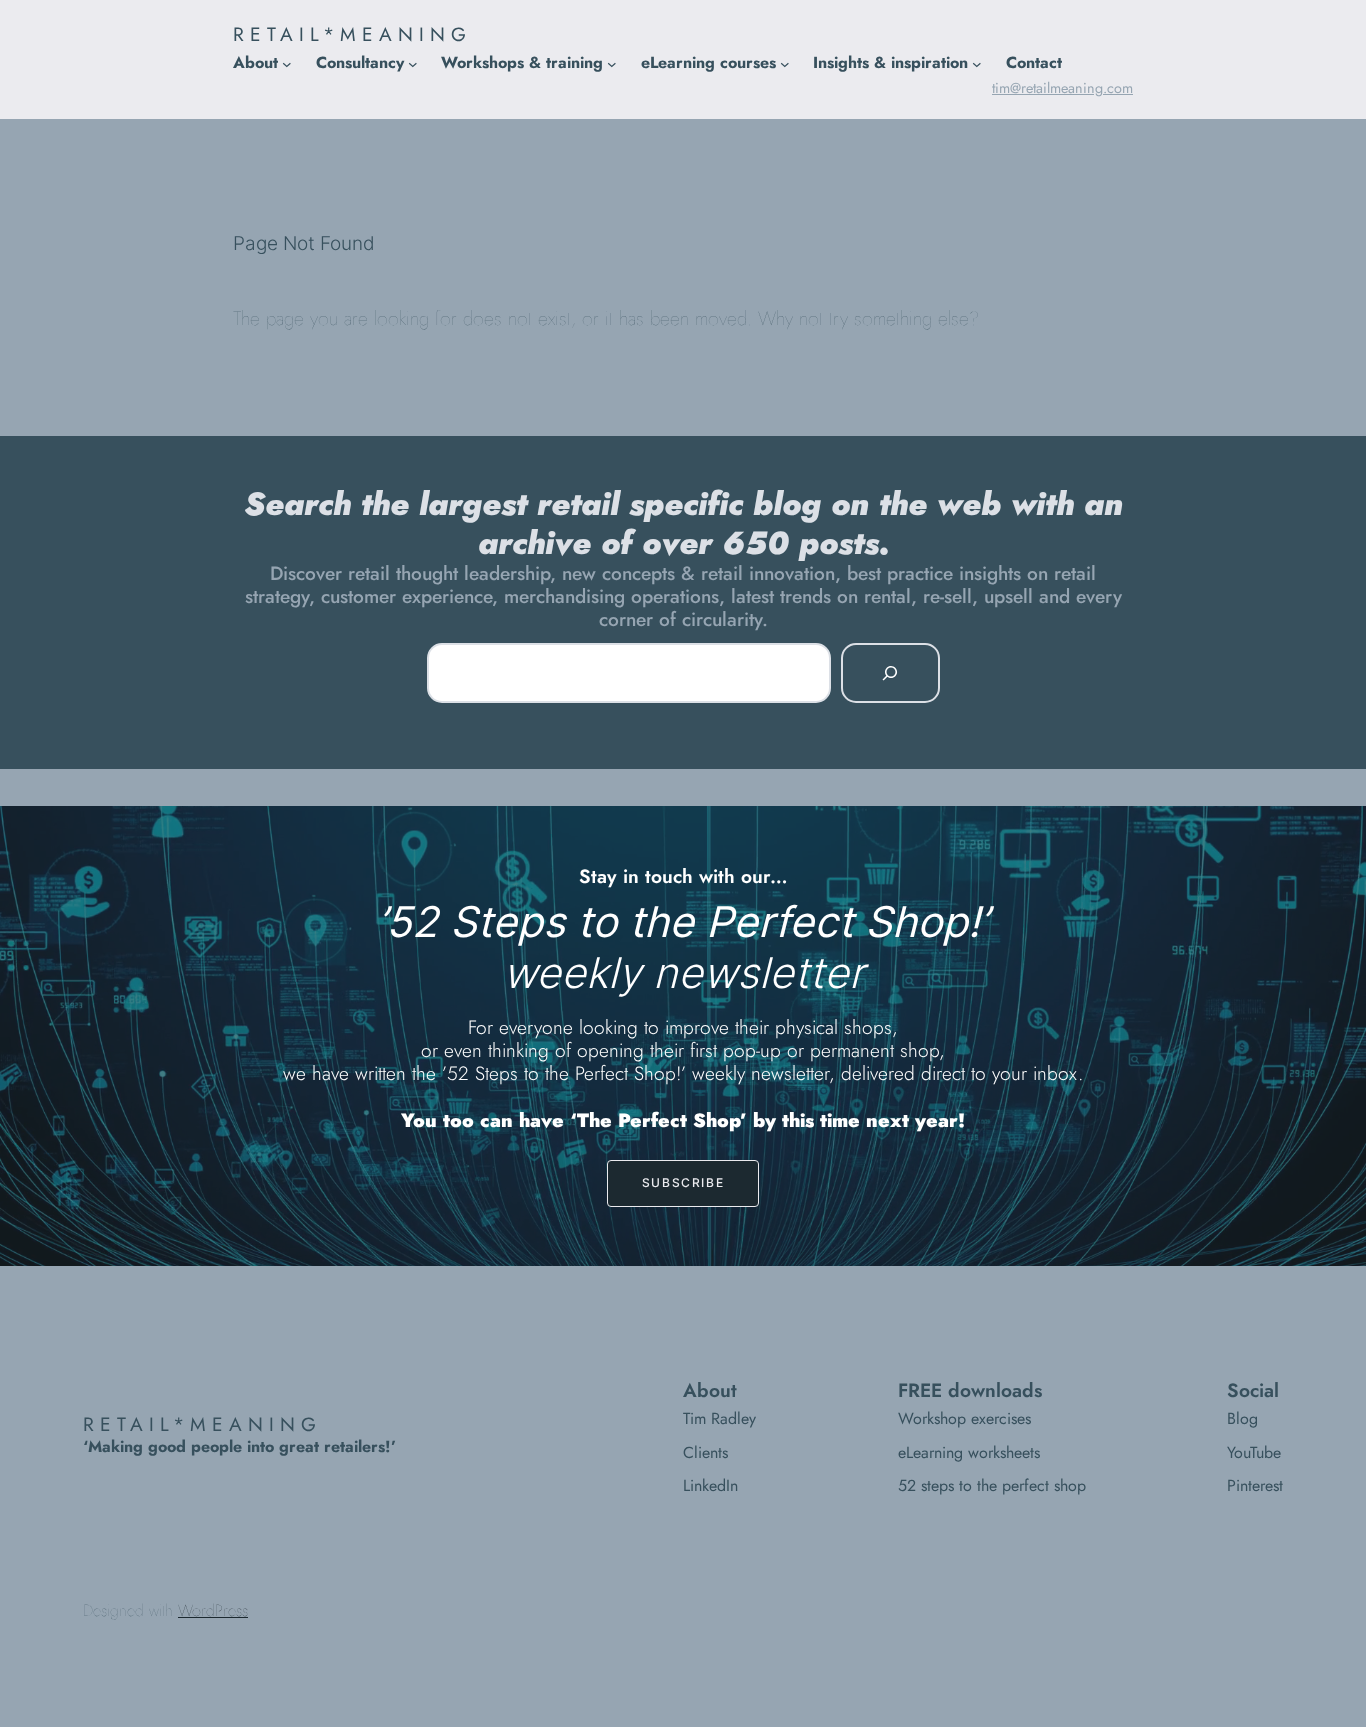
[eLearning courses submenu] (785, 63)
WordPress (213, 1610)
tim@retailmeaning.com (1062, 88)
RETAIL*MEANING (352, 34)
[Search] (890, 673)
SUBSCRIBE (683, 1182)
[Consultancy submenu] (413, 63)
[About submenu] (287, 63)
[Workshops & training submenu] (612, 63)
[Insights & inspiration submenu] (977, 63)
